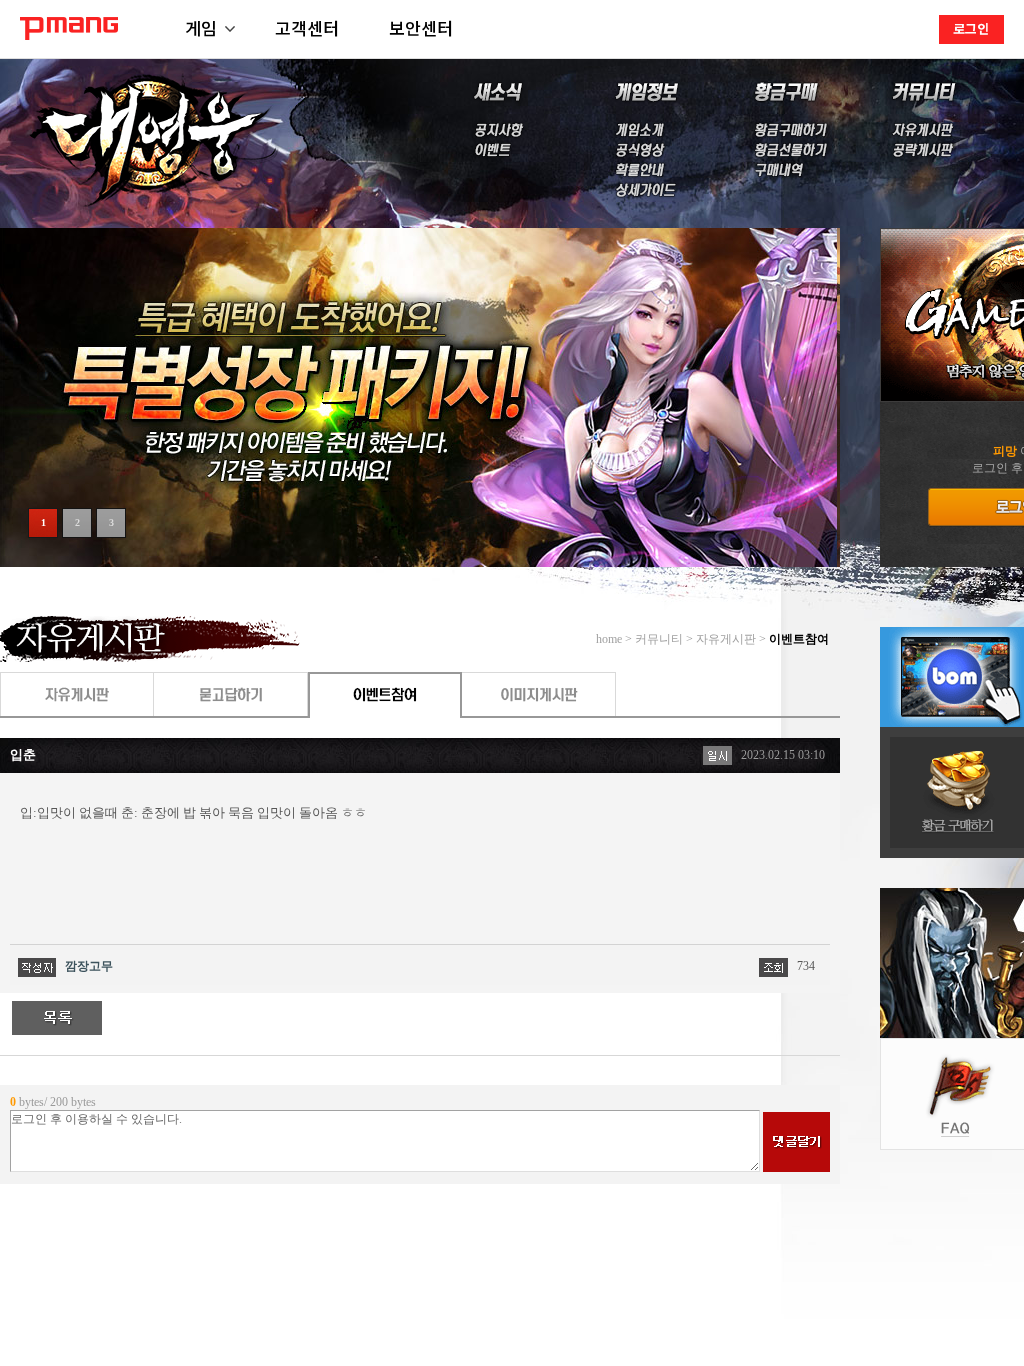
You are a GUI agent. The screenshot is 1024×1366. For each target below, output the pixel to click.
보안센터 (421, 27)
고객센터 (307, 27)
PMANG (69, 28)
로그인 (971, 28)
